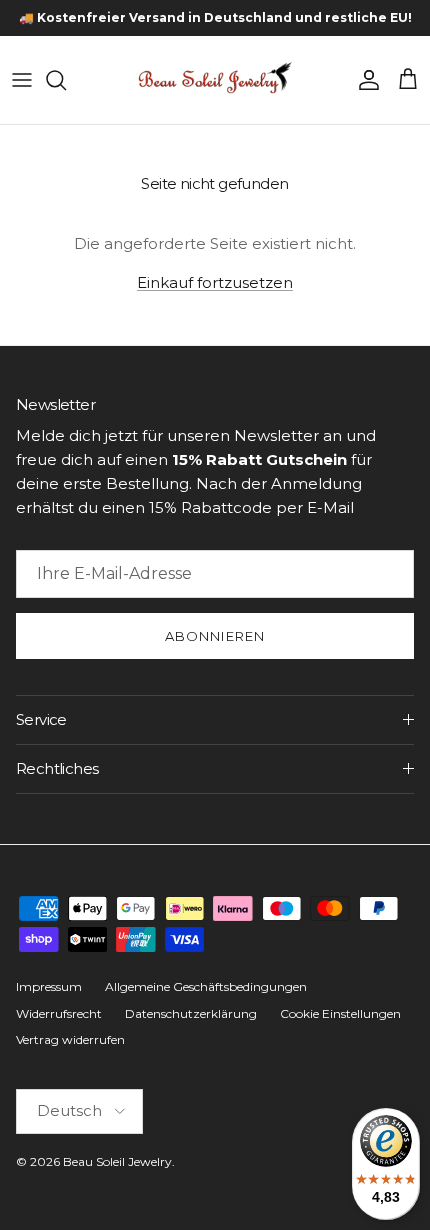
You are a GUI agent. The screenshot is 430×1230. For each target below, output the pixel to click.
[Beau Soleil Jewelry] (215, 80)
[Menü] (22, 80)
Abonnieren (214, 636)
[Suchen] (66, 80)
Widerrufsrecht (59, 1013)
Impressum (49, 986)
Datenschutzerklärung (191, 1013)
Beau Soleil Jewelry (117, 1161)
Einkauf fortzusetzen (215, 282)
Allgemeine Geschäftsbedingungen (206, 986)
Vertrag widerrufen (70, 1039)
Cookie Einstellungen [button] (340, 1013)
